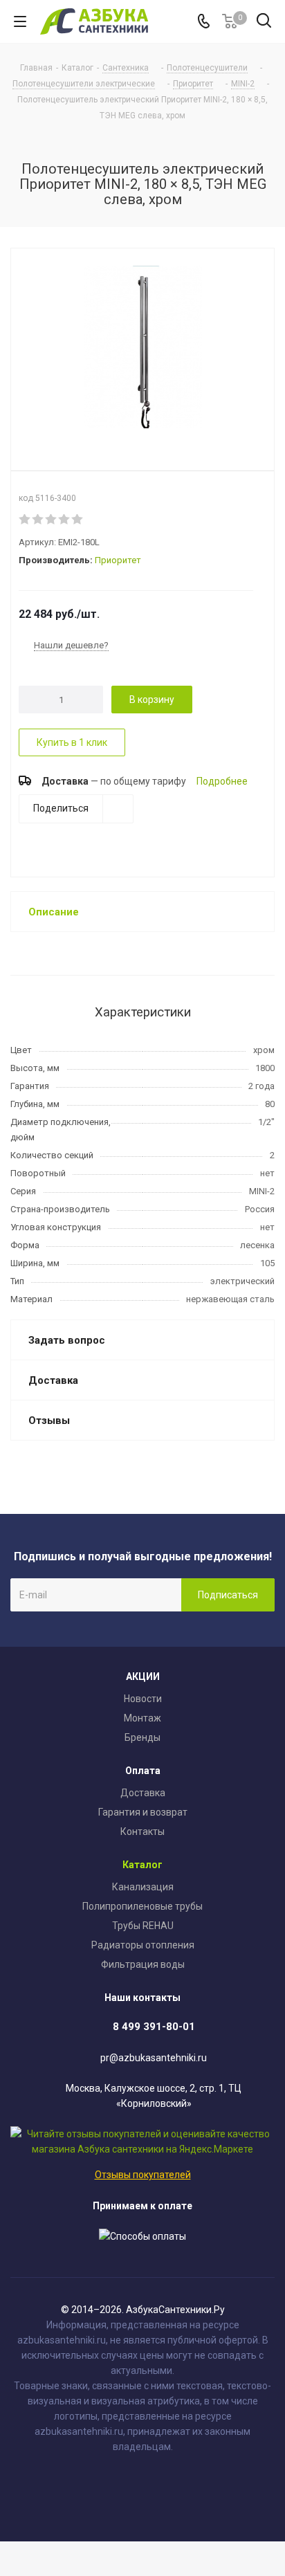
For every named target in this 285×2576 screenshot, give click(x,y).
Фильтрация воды (143, 1964)
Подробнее (222, 781)
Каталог (142, 1865)
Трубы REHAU (143, 1926)
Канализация (143, 1887)
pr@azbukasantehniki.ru (154, 2058)
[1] (25, 520)
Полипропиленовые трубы (142, 1906)
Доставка (143, 1793)
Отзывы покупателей (143, 2175)
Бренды (142, 1737)
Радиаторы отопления (143, 1945)
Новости (143, 1699)
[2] (38, 520)
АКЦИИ (143, 1677)
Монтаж (142, 1718)
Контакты (142, 1831)
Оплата (143, 1771)
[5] (78, 520)
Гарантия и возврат (143, 1812)
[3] (52, 520)
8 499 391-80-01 (154, 2027)
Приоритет (118, 560)
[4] (65, 520)
